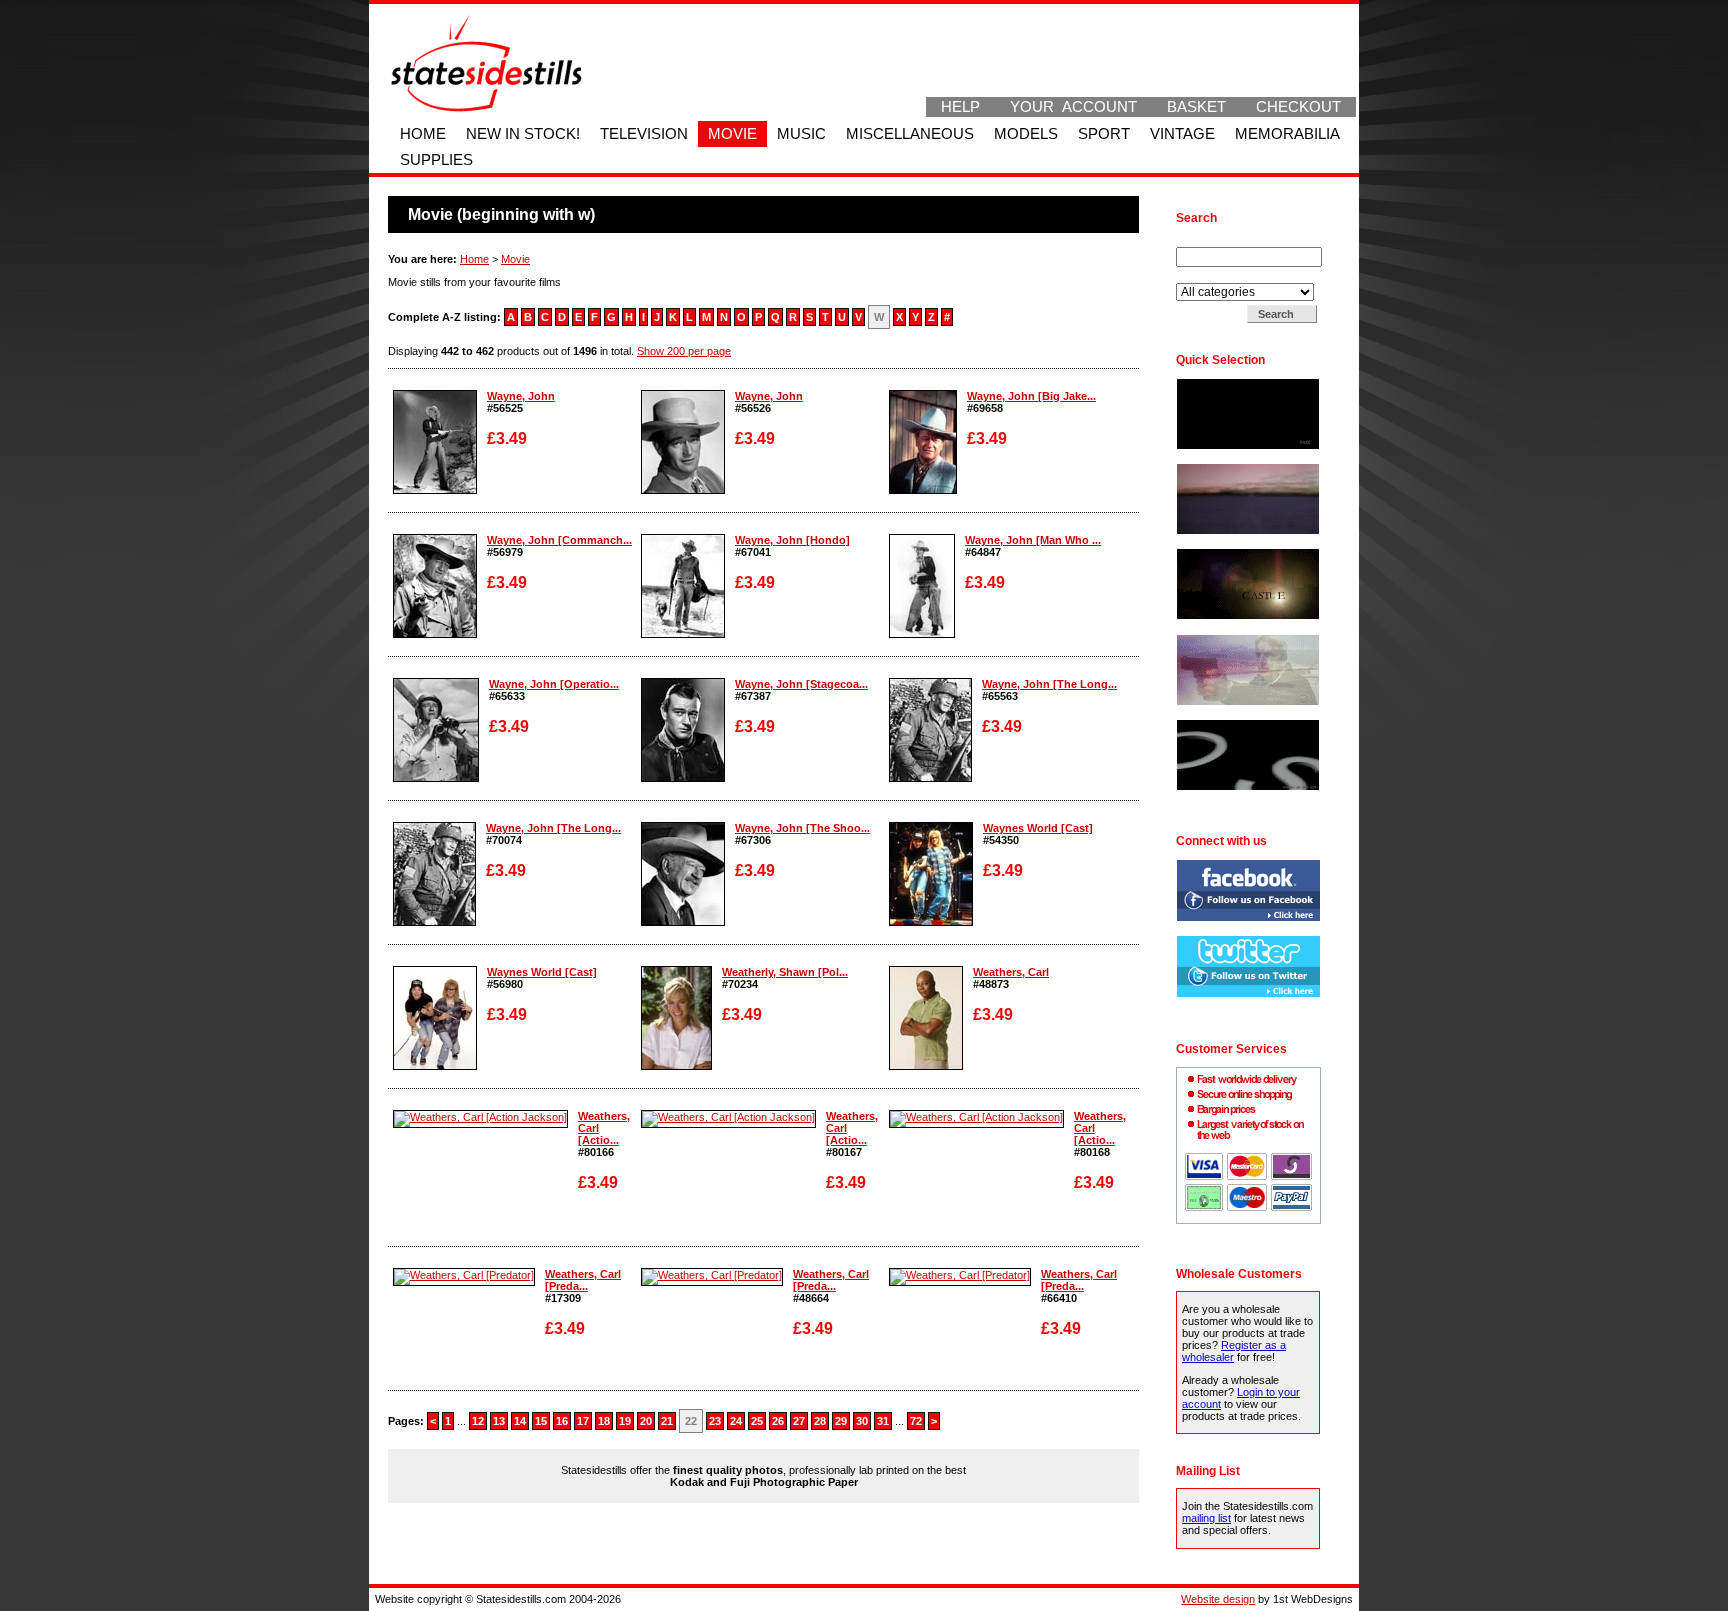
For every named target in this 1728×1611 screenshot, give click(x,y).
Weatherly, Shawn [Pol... (785, 972)
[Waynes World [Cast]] (931, 922)
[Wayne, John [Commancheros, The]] (435, 634)
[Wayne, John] (435, 490)
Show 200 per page (684, 351)
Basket (1196, 107)
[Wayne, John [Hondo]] (683, 634)
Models (1026, 134)
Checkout (1298, 107)
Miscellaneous (910, 134)
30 (862, 1421)
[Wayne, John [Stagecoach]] (683, 778)
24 (736, 1421)
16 (562, 1421)
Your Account (1073, 107)
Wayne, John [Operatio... (554, 684)
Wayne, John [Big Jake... (1031, 396)
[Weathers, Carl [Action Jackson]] (480, 1117)
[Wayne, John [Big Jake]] (923, 490)
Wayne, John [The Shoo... (802, 828)
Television (644, 134)
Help (960, 107)
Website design (1218, 1599)
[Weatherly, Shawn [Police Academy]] (676, 1066)
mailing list (1206, 1518)
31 (883, 1421)
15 (541, 1421)
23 (715, 1421)
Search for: (1205, 241)
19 (625, 1421)
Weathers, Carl (1011, 972)
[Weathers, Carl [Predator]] (464, 1275)
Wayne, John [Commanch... (559, 540)
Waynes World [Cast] (1038, 828)
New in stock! (523, 134)
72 (916, 1421)
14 (520, 1421)
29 (841, 1421)
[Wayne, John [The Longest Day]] (930, 778)
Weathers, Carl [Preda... (583, 1280)
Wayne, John (521, 396)
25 (757, 1421)
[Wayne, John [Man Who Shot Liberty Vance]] (922, 634)
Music (801, 134)
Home (423, 134)
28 (820, 1421)
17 (583, 1421)
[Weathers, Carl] (926, 1066)
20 (646, 1421)
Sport (1104, 134)
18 (604, 1421)
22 (691, 1421)
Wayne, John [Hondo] (792, 540)
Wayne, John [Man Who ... (1033, 540)
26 (778, 1421)
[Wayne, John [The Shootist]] (683, 922)
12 (478, 1421)
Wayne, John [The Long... (1049, 684)
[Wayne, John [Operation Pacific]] (436, 778)
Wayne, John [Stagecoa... (801, 684)
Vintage (1182, 134)
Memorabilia (1287, 134)
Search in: (1202, 277)
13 (499, 1421)
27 (799, 1421)
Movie (732, 134)
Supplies (436, 160)
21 (667, 1421)
